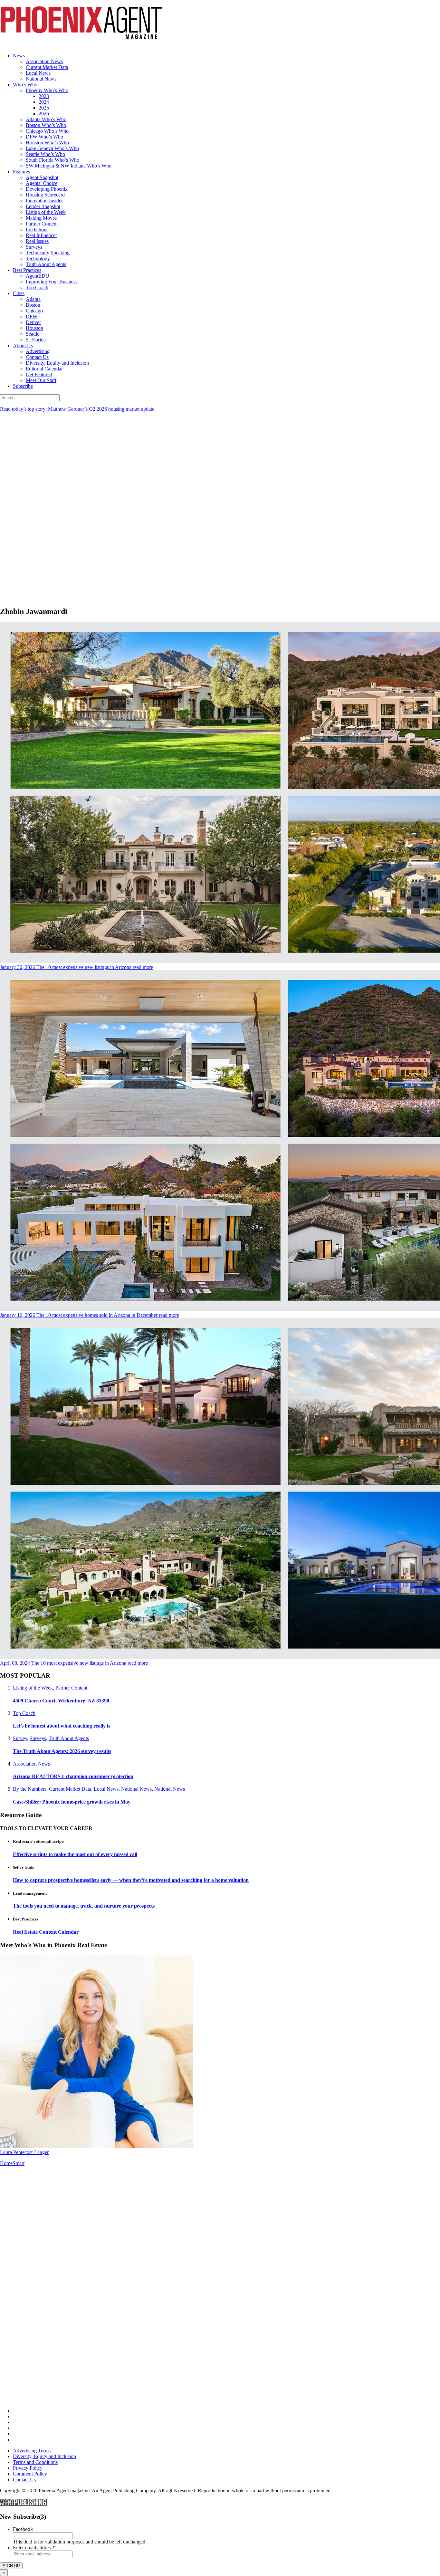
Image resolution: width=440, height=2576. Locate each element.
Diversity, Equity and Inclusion (57, 363)
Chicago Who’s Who (47, 131)
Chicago (34, 311)
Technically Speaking (48, 253)
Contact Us (37, 357)
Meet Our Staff (41, 380)
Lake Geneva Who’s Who (52, 148)
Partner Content (42, 224)
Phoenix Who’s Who (47, 90)
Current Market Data (47, 67)
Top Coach (37, 287)
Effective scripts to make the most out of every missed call (75, 1854)
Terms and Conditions (35, 2462)
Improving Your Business (52, 282)
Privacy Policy (28, 2468)
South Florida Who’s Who (53, 160)
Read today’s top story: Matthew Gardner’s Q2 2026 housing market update (77, 409)
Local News (38, 73)
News (19, 56)
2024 (44, 102)
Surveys (34, 247)
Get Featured (39, 374)
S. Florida (36, 340)
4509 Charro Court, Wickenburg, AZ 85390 (61, 1701)
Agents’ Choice (42, 183)
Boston (33, 305)
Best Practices (27, 270)
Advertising (38, 351)
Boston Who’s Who (46, 125)
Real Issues (37, 241)
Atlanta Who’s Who (46, 119)
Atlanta (33, 299)
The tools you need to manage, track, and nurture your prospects (84, 1906)
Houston (34, 328)
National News (41, 79)
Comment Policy (30, 2474)
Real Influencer (41, 235)
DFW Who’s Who (44, 137)
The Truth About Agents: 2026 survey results (62, 1751)
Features (21, 172)
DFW (32, 316)
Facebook (23, 2529)
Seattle (33, 334)
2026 (44, 114)
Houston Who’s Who (47, 143)
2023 (44, 96)
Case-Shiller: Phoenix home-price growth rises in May (72, 1802)
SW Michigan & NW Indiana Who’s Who (69, 166)
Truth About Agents (46, 264)
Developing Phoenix (47, 189)
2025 (44, 108)
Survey (20, 1738)
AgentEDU (38, 276)
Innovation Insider (44, 201)
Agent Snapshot (42, 177)
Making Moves (41, 218)
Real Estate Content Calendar (46, 1932)
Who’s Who (25, 85)
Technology (38, 259)
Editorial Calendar (44, 369)
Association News (44, 61)
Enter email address (34, 2547)
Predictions (37, 230)
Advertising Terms (32, 2451)
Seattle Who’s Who (45, 154)
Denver (33, 322)
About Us (23, 345)
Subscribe (23, 386)
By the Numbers (30, 1789)
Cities (19, 293)
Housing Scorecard (45, 195)
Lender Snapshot (43, 206)
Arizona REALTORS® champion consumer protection (73, 1776)
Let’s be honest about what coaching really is (62, 1726)
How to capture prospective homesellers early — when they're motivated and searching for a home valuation (131, 1880)
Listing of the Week (46, 212)
